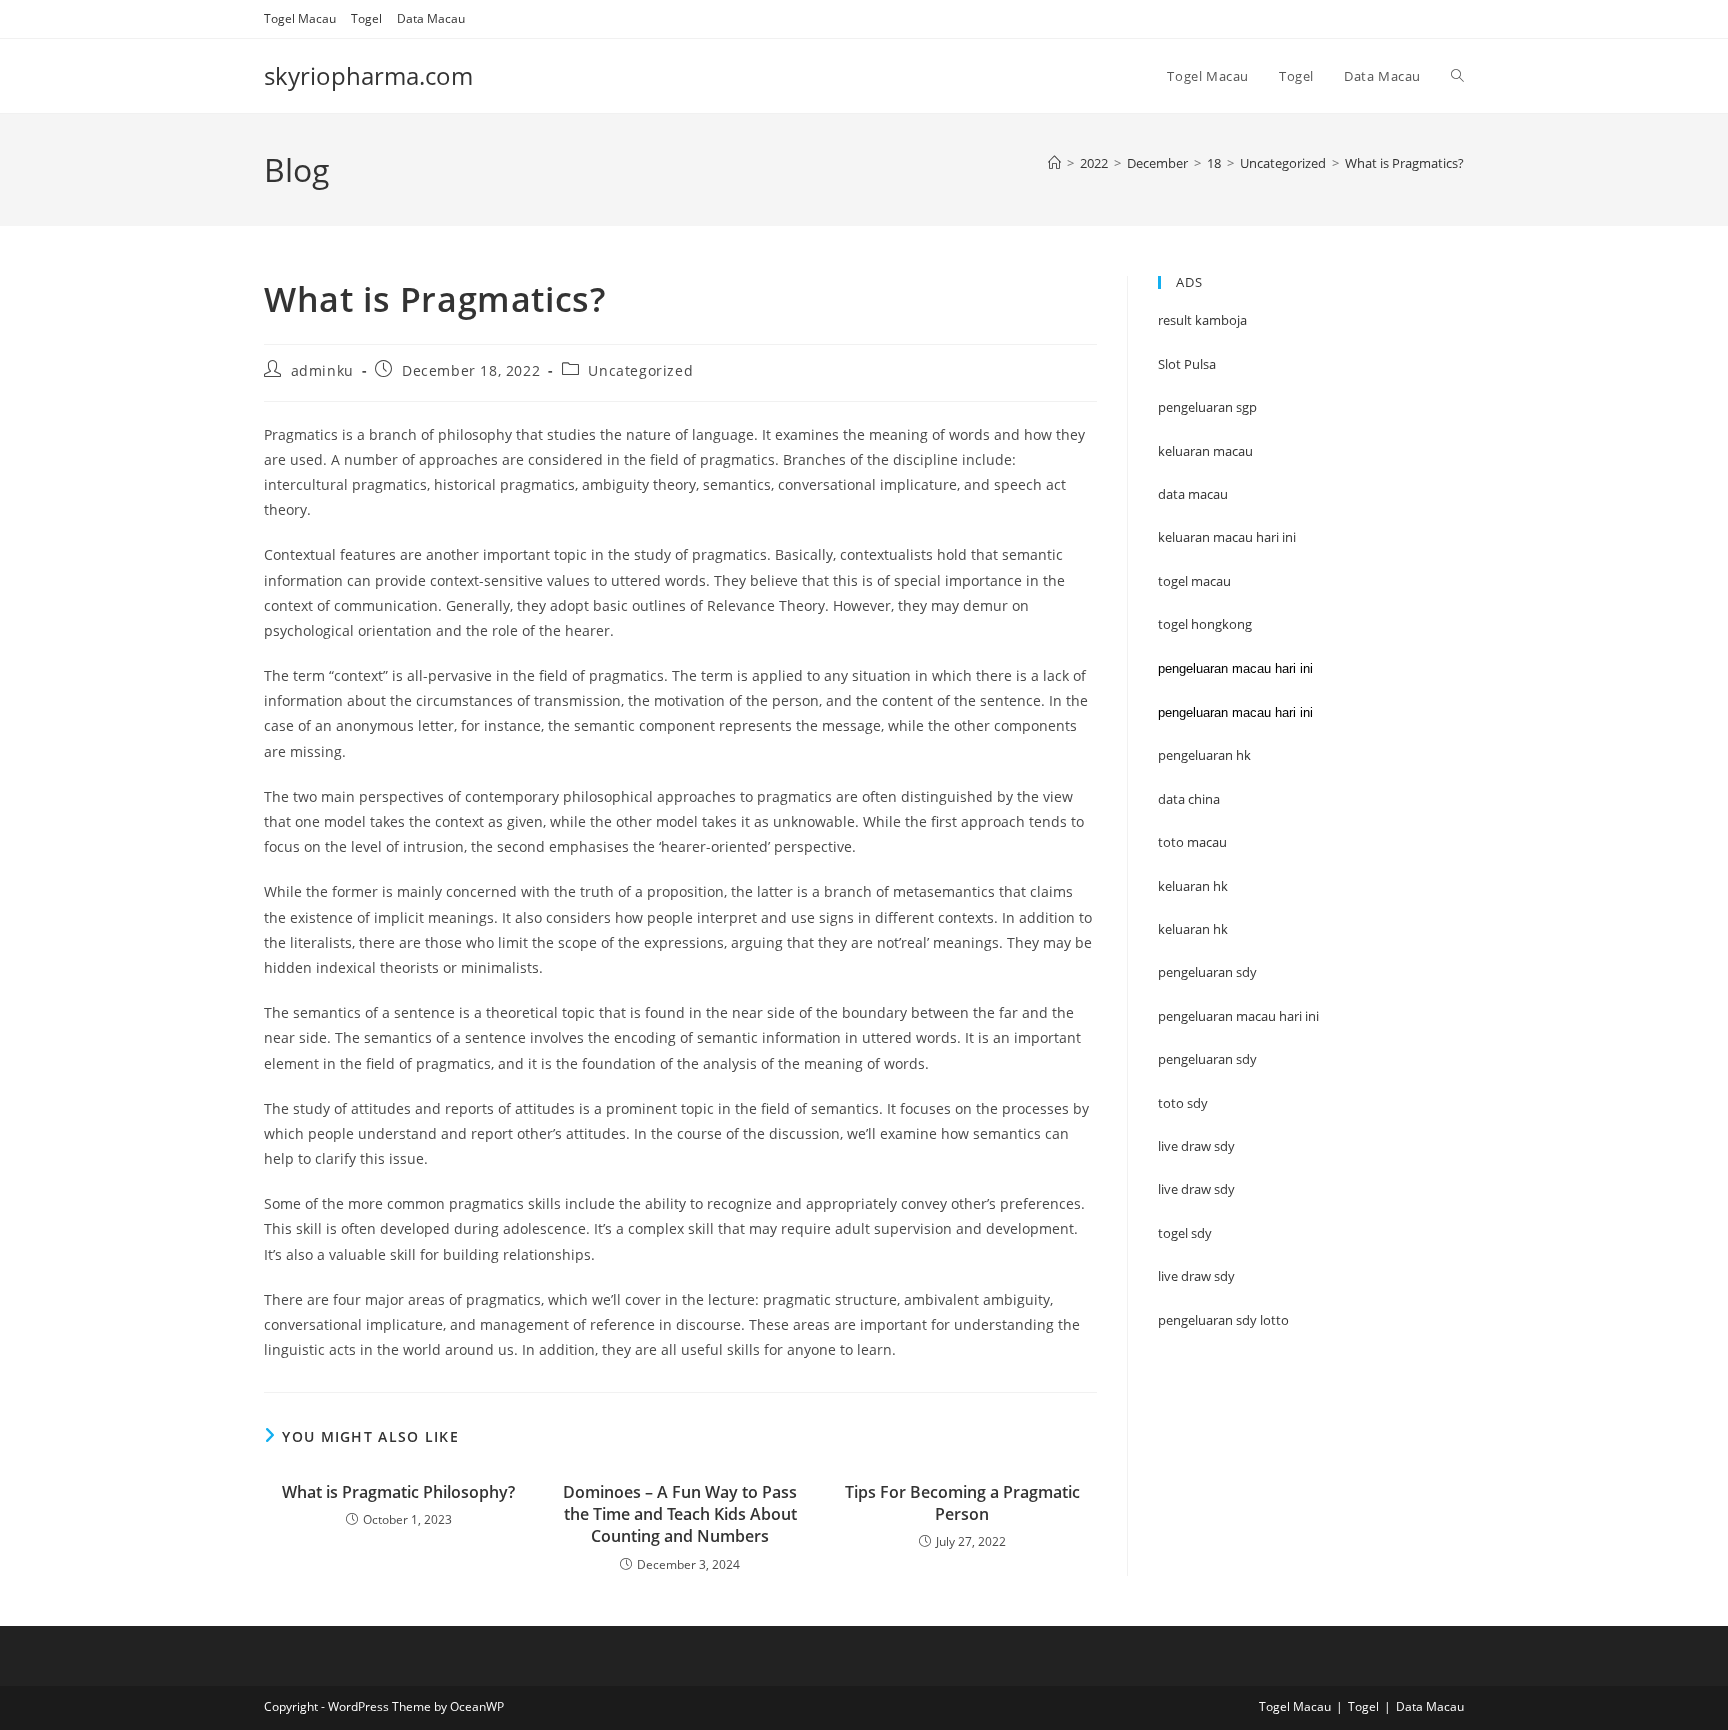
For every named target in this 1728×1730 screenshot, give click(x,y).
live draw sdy (1196, 1276)
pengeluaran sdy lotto (1223, 1320)
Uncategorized (640, 370)
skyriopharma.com (368, 75)
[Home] (1054, 163)
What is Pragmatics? (1404, 163)
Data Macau (431, 18)
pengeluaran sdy (1207, 1059)
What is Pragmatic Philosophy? (398, 1492)
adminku (322, 370)
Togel (366, 18)
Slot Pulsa (1187, 364)
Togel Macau (300, 18)
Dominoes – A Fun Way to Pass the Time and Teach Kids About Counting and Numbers (680, 1514)
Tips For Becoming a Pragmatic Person (962, 1503)
